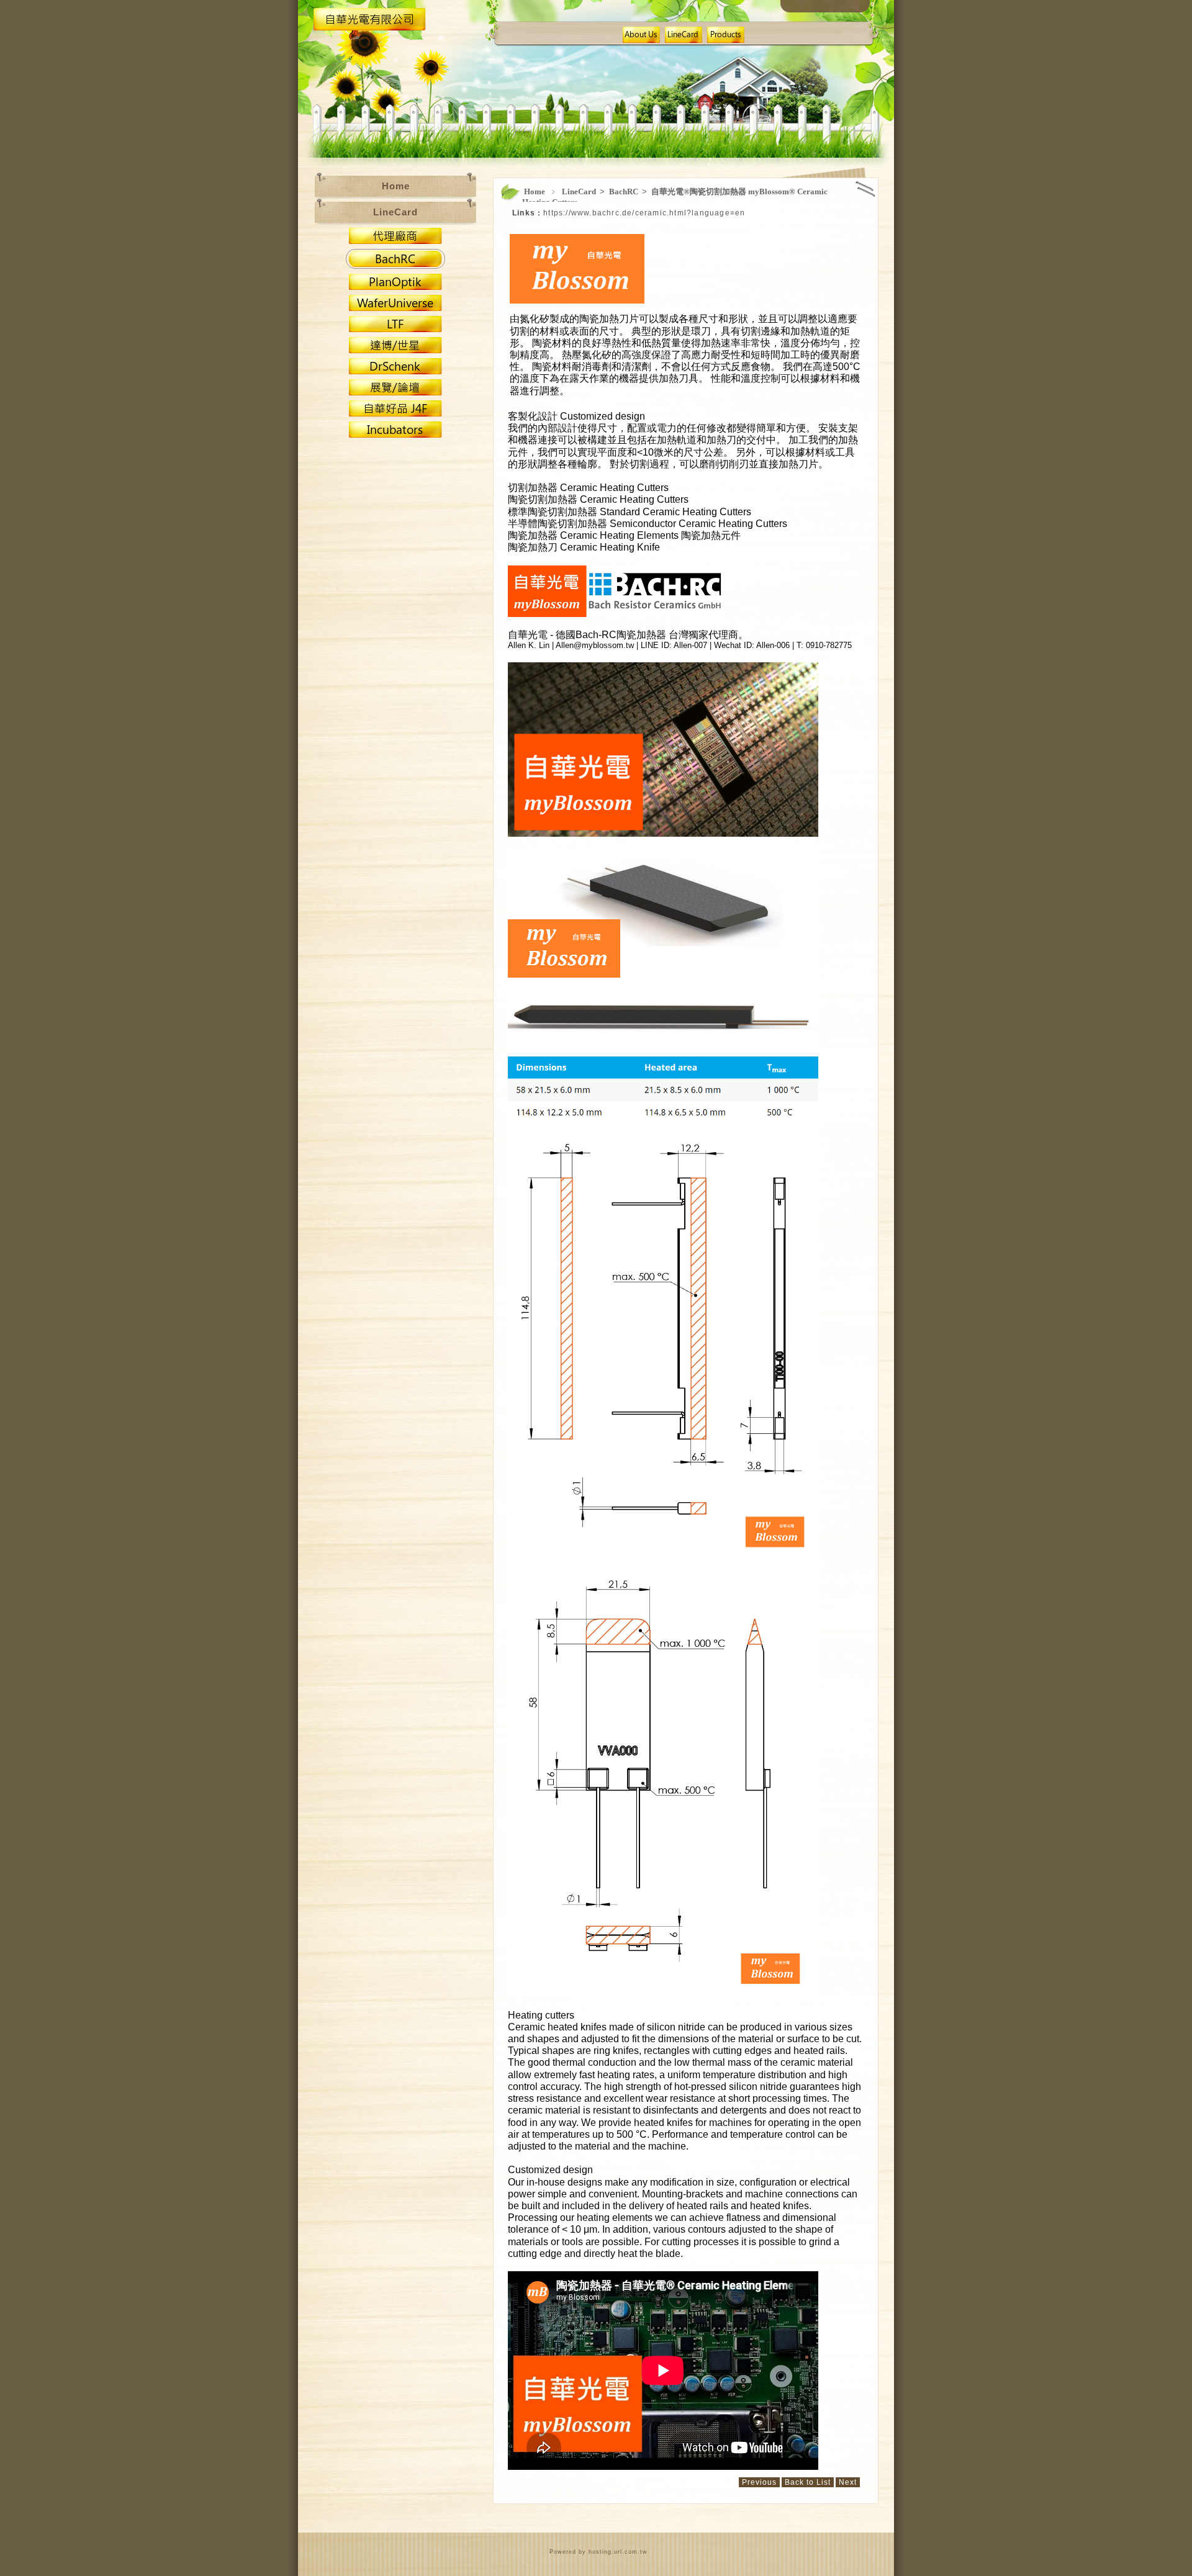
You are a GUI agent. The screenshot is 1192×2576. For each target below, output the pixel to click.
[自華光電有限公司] (370, 28)
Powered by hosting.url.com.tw (598, 2552)
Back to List (808, 2482)
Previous (759, 2482)
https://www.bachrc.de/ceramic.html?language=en (644, 213)
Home (535, 191)
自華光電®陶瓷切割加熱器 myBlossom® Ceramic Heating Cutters (675, 197)
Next (848, 2482)
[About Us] (641, 39)
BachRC (625, 191)
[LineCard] (684, 39)
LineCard (580, 191)
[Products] (726, 39)
